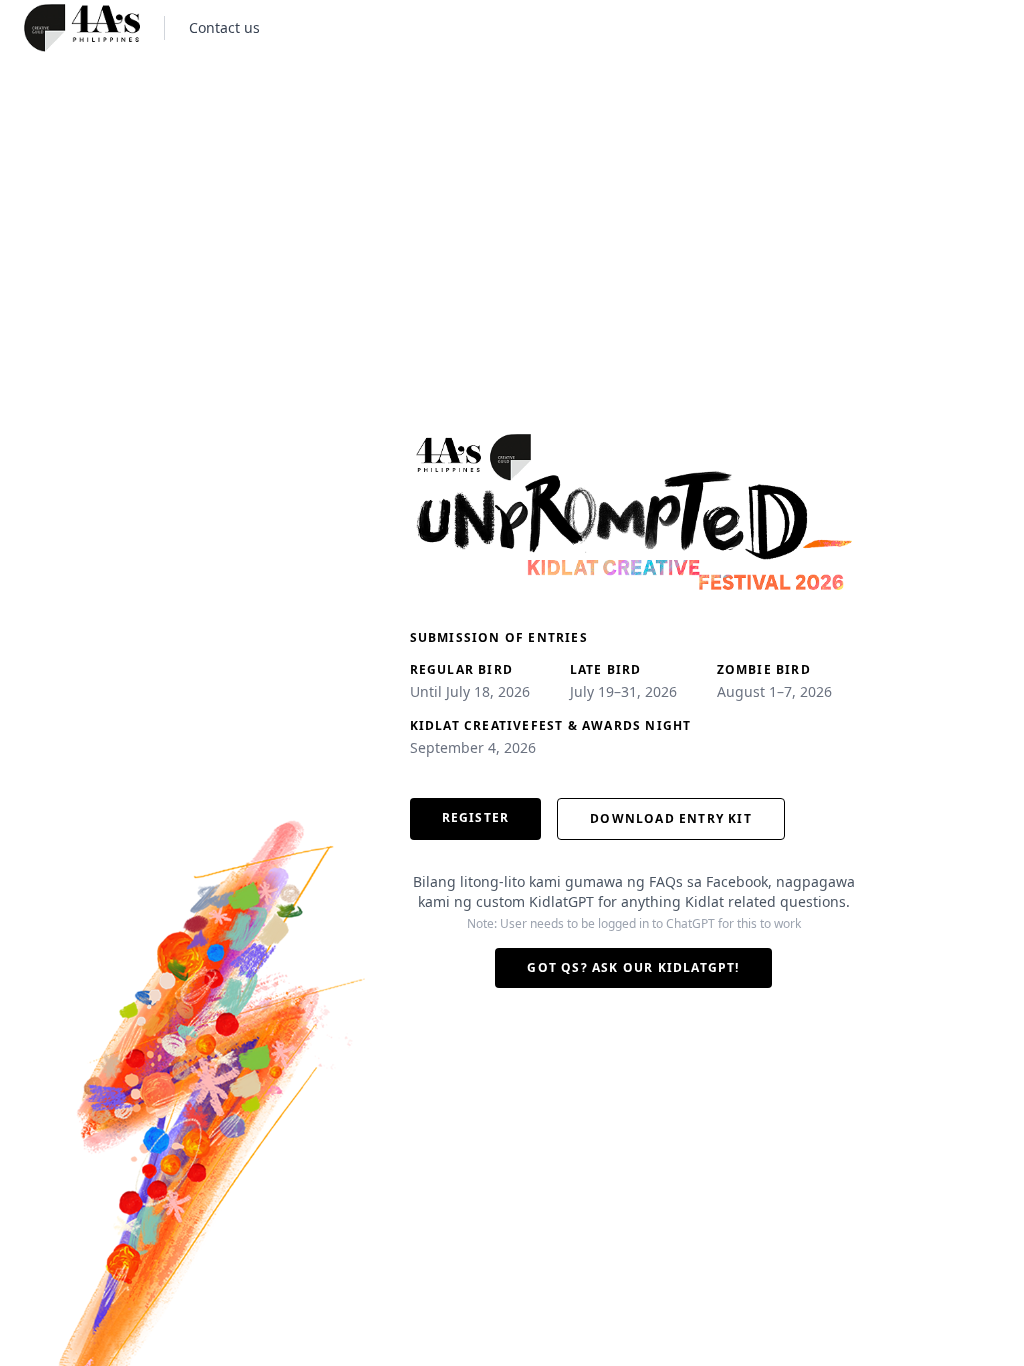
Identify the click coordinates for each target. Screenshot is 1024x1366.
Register (476, 817)
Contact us (224, 27)
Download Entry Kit (671, 818)
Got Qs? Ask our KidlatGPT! (633, 967)
